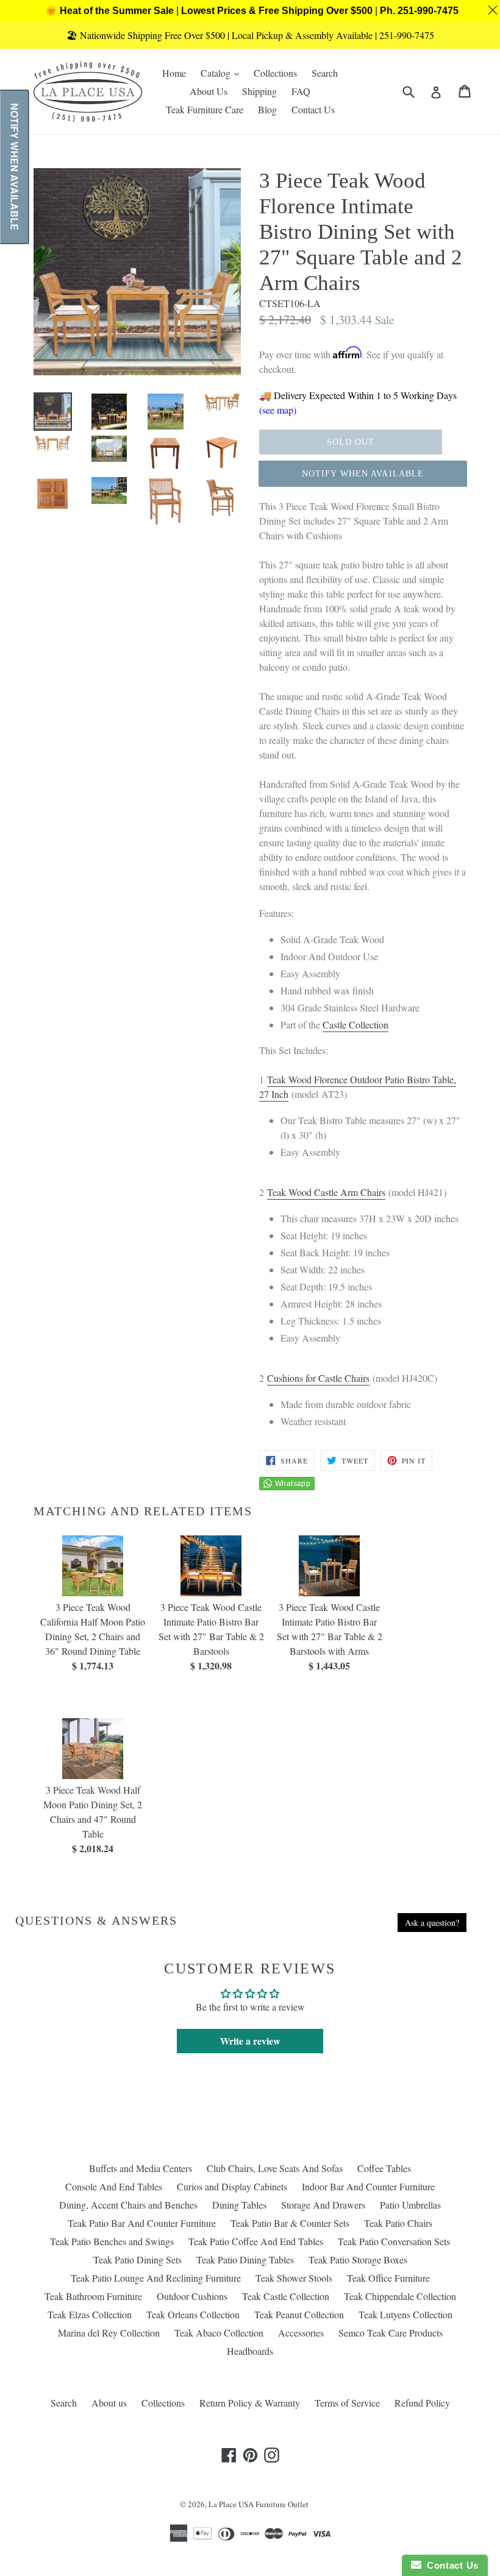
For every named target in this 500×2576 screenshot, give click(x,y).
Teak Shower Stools (294, 2278)
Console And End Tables (114, 2186)
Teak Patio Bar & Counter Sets (290, 2223)
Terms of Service (347, 2403)
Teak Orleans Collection (193, 2314)
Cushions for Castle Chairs (318, 1378)
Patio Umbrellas (410, 2205)
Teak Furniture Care (205, 109)
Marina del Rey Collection (109, 2333)
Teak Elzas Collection (90, 2314)
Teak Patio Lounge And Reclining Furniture (156, 2278)
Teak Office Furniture (388, 2278)
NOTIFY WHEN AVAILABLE (363, 474)
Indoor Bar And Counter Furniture (368, 2186)
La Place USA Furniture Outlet (259, 2504)
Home (174, 73)
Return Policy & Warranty (250, 2403)
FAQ (301, 91)
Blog (267, 109)
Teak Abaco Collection (219, 2333)
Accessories (301, 2333)
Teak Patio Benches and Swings (112, 2241)
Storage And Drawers (323, 2205)
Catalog (223, 73)
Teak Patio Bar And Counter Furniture (142, 2223)
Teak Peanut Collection (299, 2314)
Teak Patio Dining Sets (137, 2259)
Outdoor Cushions (192, 2296)
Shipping (259, 91)
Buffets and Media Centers (141, 2168)
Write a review (250, 2041)
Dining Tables (239, 2205)
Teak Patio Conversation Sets (394, 2241)
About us (109, 2403)
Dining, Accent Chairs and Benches (128, 2205)
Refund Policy (422, 2403)
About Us (209, 91)
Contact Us (313, 109)
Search (325, 73)
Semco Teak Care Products (391, 2333)
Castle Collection (355, 1024)
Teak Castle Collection (286, 2296)
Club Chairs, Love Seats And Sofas (275, 2168)
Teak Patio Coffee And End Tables (256, 2241)
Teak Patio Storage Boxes (358, 2259)
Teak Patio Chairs (398, 2223)
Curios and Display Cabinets (232, 2186)
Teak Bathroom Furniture (93, 2296)
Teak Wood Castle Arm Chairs (326, 1192)
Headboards (250, 2351)
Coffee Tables (384, 2168)
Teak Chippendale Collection (400, 2296)
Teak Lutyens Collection (405, 2314)
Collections (275, 73)
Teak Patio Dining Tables (245, 2259)
